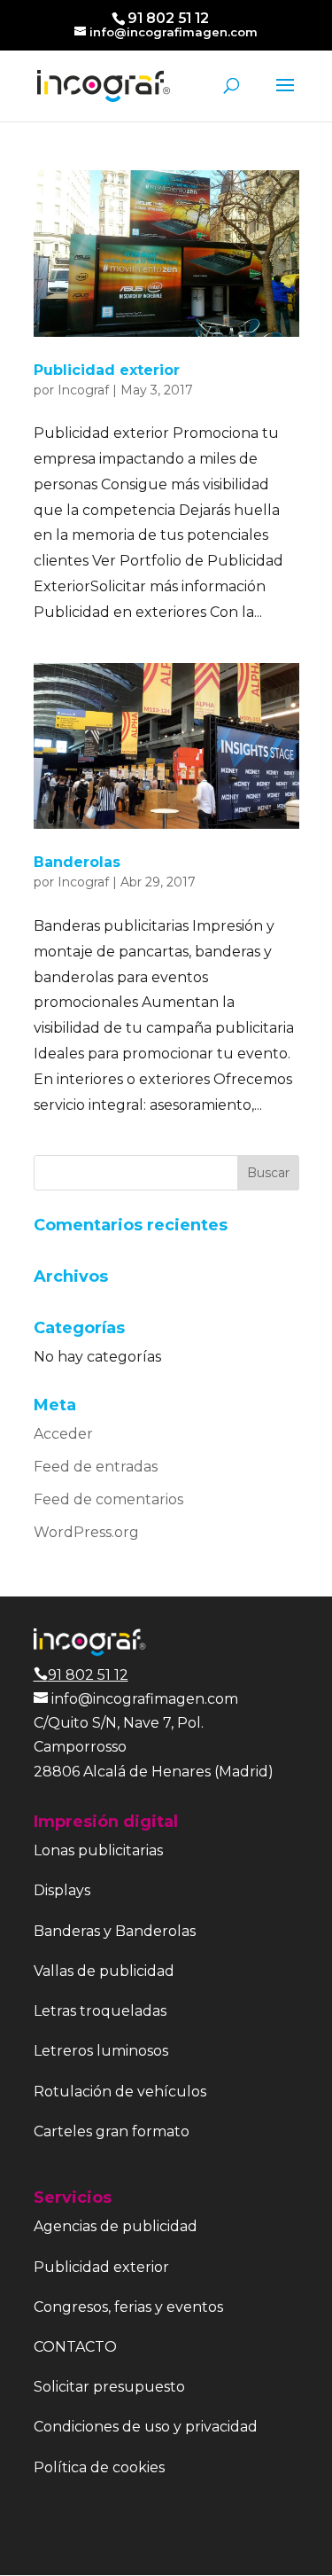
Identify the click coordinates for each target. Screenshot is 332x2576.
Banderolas (77, 862)
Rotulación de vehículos (120, 2092)
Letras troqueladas (100, 2011)
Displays (62, 1890)
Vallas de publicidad (104, 1971)
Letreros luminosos (101, 2051)
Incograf (83, 390)
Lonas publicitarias (98, 1850)
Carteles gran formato (112, 2131)
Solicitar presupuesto (109, 2387)
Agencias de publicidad (116, 2226)
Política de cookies (99, 2467)
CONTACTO (75, 2347)
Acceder (63, 1434)
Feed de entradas (96, 1467)
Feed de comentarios (108, 1499)
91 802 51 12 (88, 1675)
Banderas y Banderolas (115, 1931)
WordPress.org (86, 1532)
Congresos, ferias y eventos (128, 2307)
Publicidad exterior (107, 370)
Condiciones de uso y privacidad (146, 2427)
